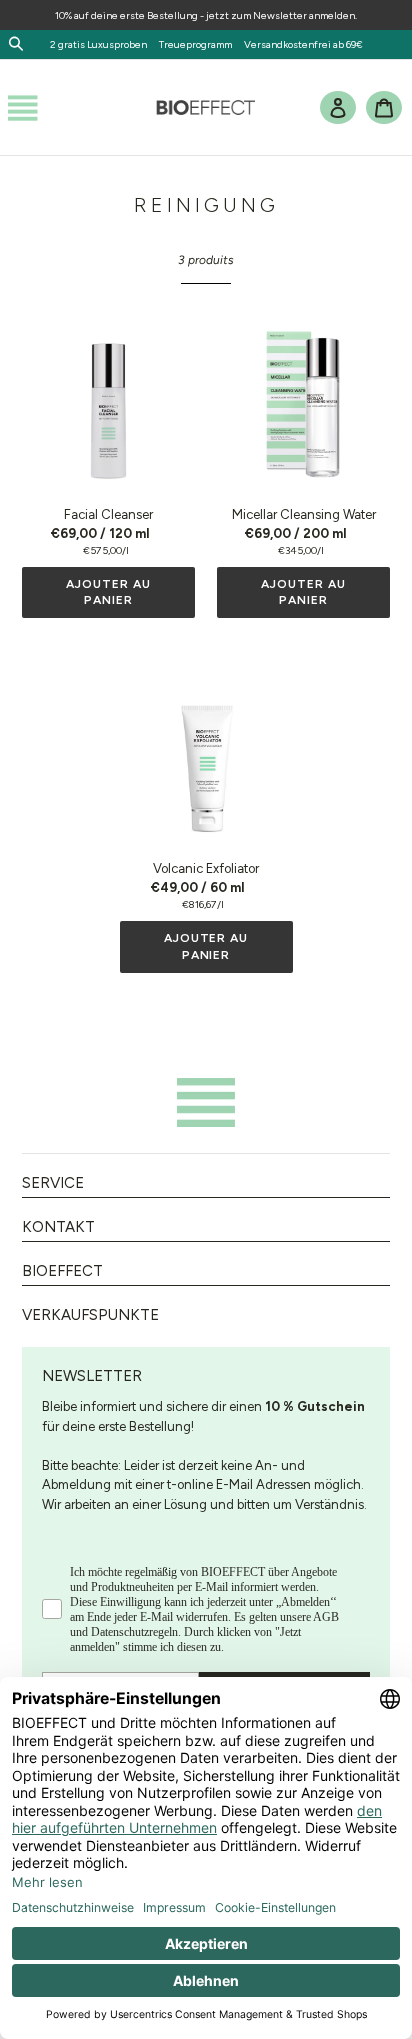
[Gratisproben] (237, 44)
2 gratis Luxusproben (103, 44)
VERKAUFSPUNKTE (90, 1315)
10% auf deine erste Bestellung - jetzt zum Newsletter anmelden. (206, 15)
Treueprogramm (195, 44)
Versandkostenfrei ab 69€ (303, 44)
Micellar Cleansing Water (304, 514)
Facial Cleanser (108, 514)
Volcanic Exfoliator (206, 868)
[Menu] (23, 108)
